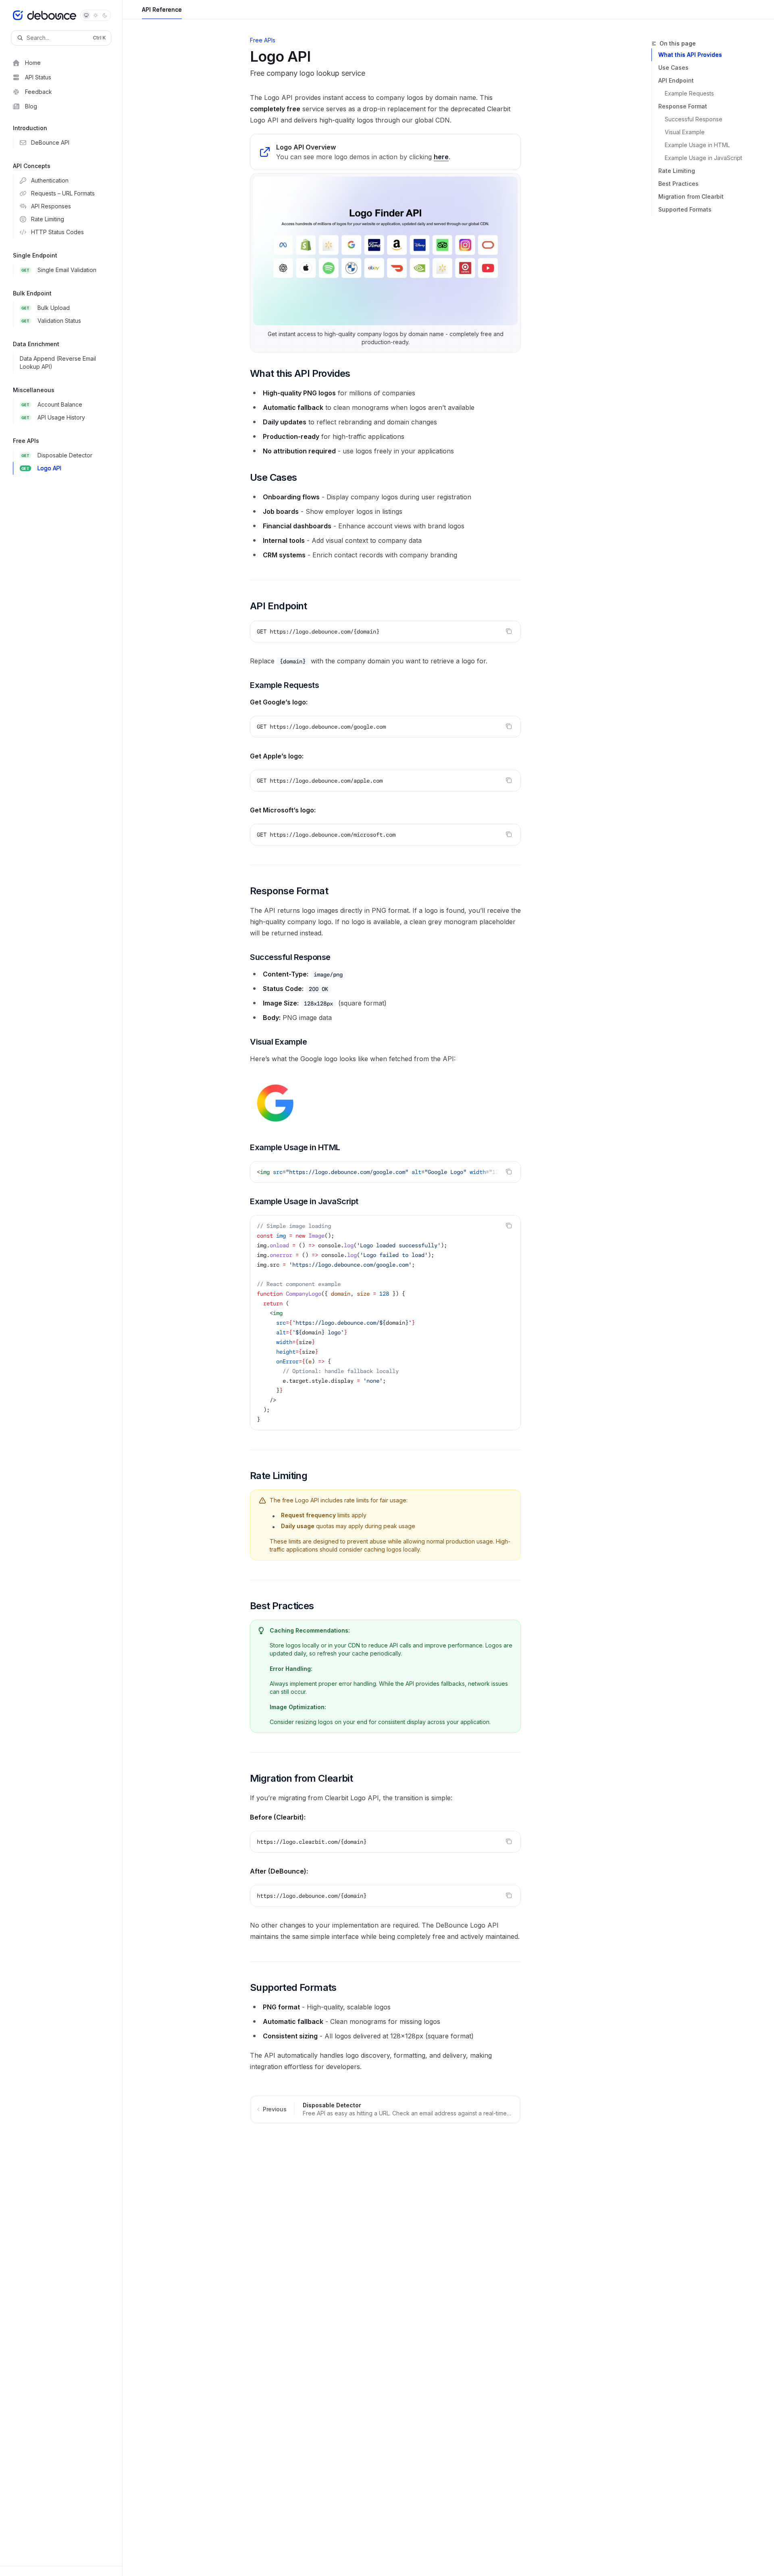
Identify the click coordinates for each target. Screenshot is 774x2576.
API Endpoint (676, 80)
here (441, 157)
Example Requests (689, 93)
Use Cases (673, 68)
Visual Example (685, 132)
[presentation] (385, 1172)
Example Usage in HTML (697, 145)
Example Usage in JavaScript (703, 158)
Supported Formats (685, 209)
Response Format (683, 106)
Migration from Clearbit (691, 196)
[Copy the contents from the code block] (509, 631)
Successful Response (694, 119)
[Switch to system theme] (86, 15)
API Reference (162, 9)
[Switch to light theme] (96, 15)
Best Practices (678, 184)
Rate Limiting (677, 171)
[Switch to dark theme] (105, 15)
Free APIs (263, 40)
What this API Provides (690, 55)
